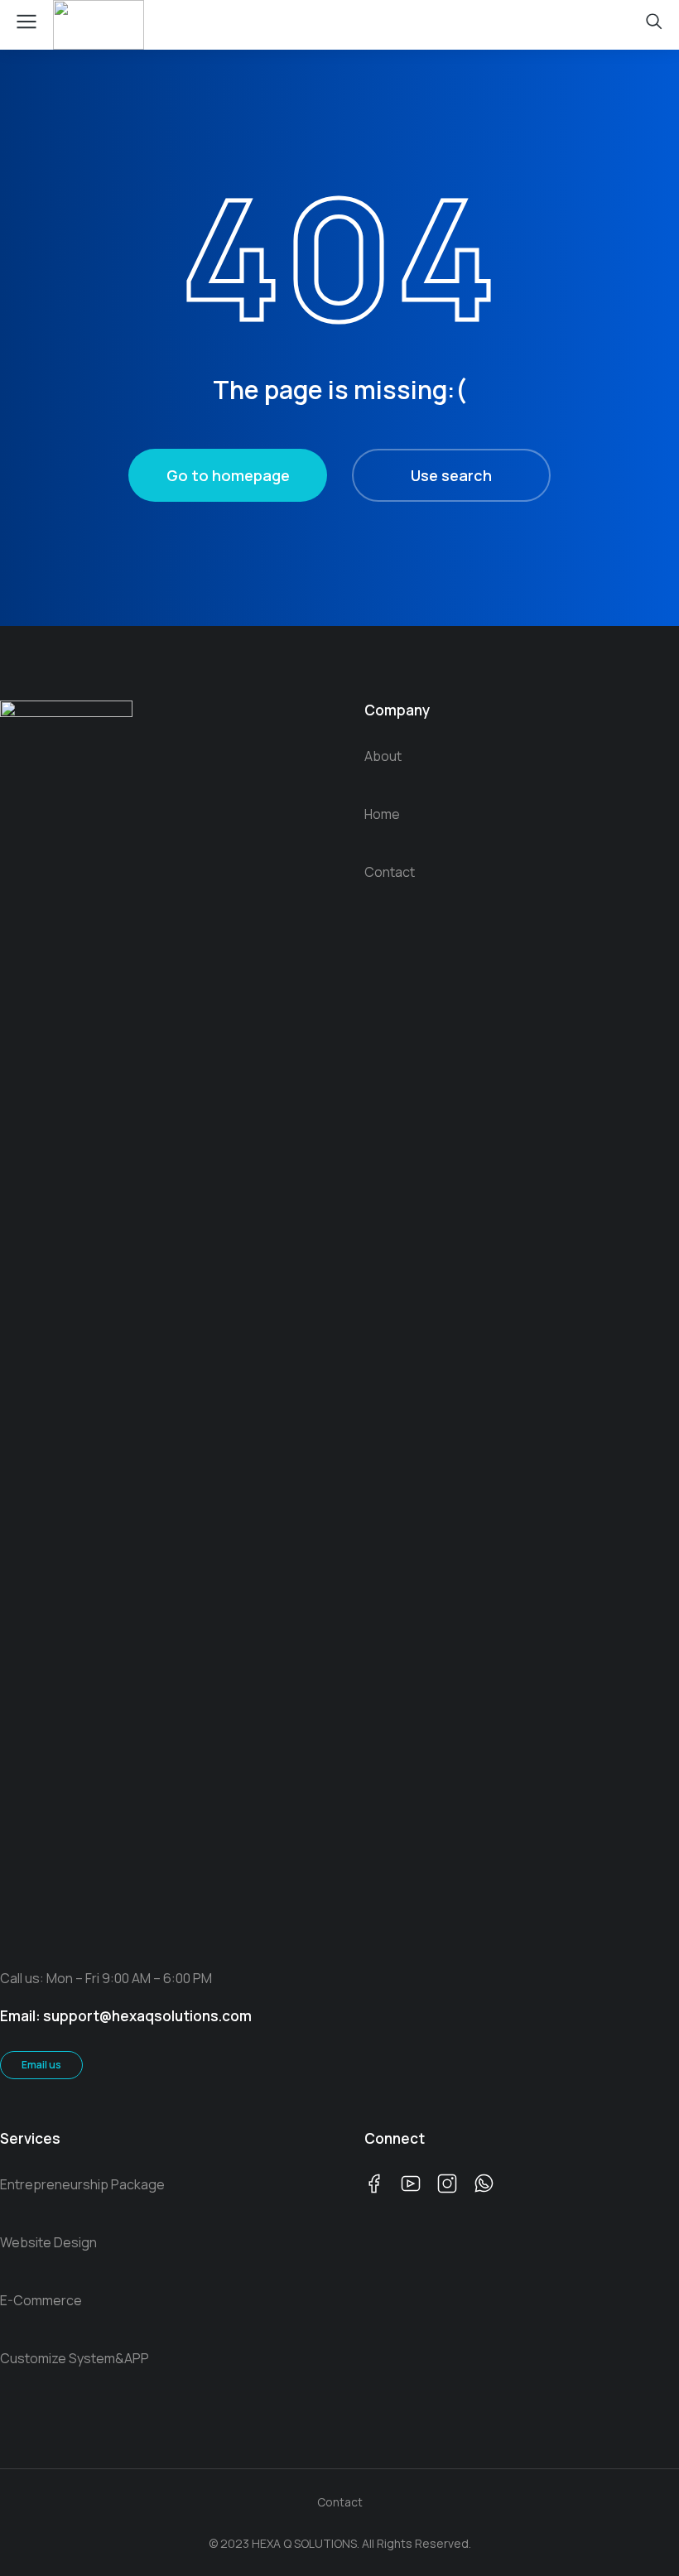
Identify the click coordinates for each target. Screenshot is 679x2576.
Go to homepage (228, 475)
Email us (41, 2065)
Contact (340, 2502)
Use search (451, 475)
